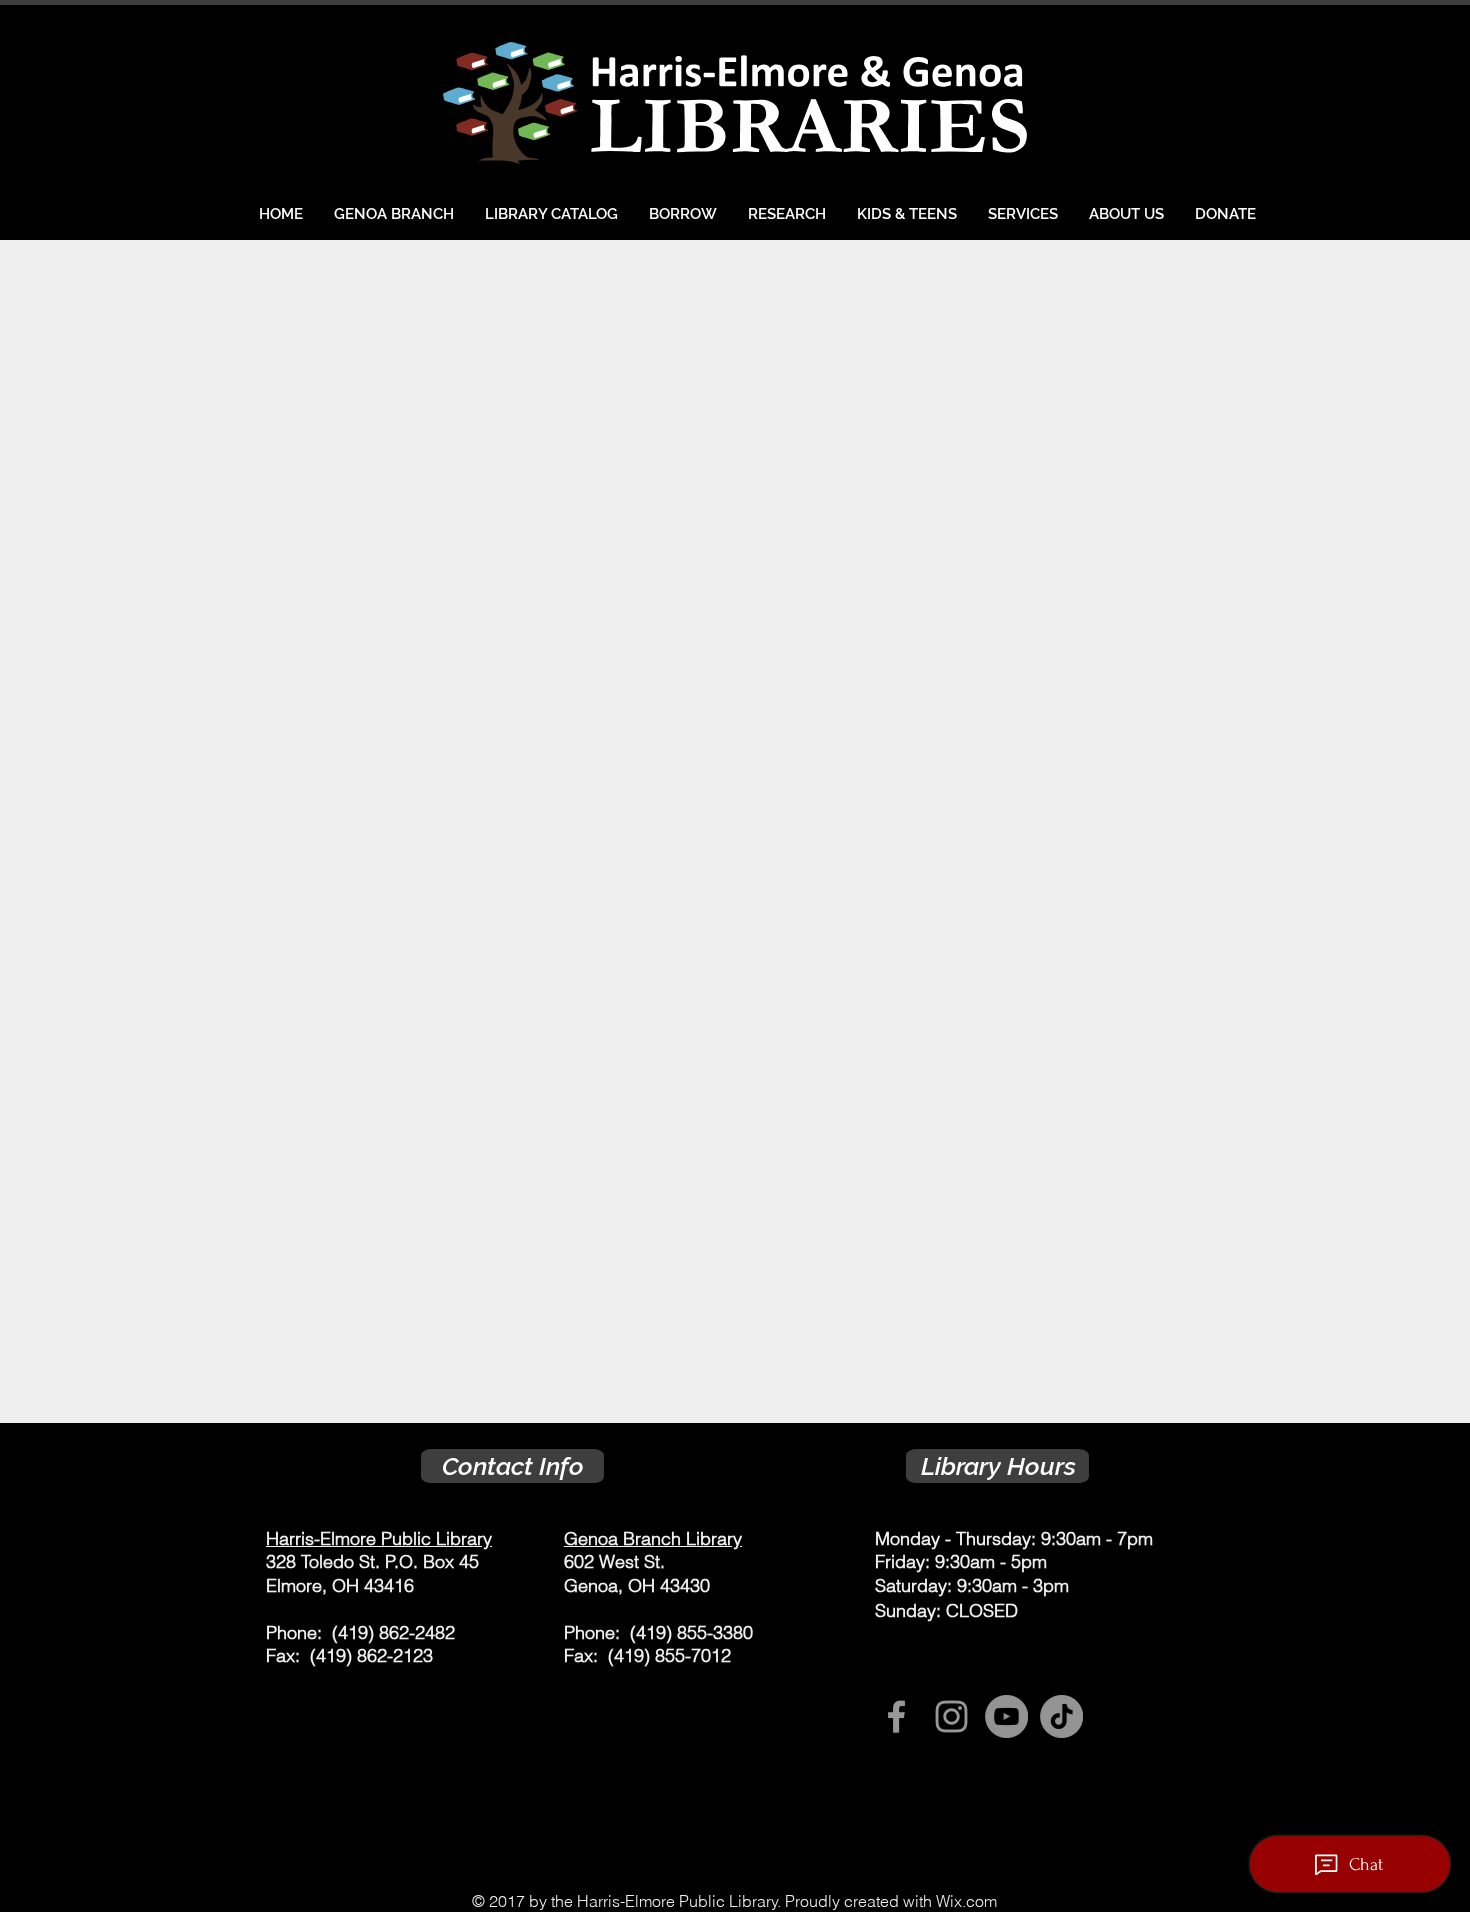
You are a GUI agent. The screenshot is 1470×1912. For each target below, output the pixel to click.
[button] (682, 214)
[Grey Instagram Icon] (951, 1716)
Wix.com (966, 1901)
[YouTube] (1006, 1716)
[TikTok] (1061, 1716)
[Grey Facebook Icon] (896, 1716)
